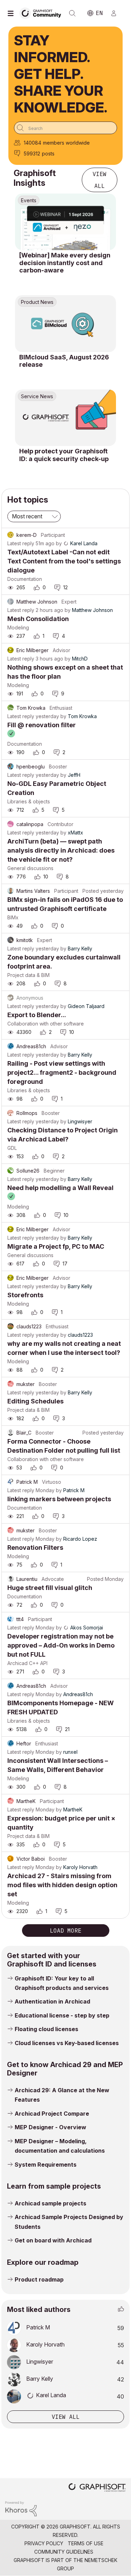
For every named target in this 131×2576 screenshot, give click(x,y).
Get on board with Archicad (53, 2240)
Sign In (117, 13)
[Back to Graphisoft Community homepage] (43, 13)
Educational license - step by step (62, 2015)
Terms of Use (86, 2543)
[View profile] (10, 535)
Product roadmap (39, 2279)
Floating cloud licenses (46, 2029)
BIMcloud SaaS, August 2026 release (64, 361)
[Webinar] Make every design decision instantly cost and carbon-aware (65, 263)
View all (100, 180)
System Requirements (46, 2165)
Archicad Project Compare (52, 2114)
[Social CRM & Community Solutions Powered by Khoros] (21, 2508)
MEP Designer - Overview (50, 2127)
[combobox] (65, 128)
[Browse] (12, 13)
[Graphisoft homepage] (97, 2488)
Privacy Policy (44, 2543)
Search (72, 13)
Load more (66, 1931)
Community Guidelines (64, 2552)
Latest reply (21, 543)
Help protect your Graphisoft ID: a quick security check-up (64, 455)
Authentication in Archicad (52, 2001)
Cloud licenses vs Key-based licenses (67, 2043)
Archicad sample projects (50, 2203)
